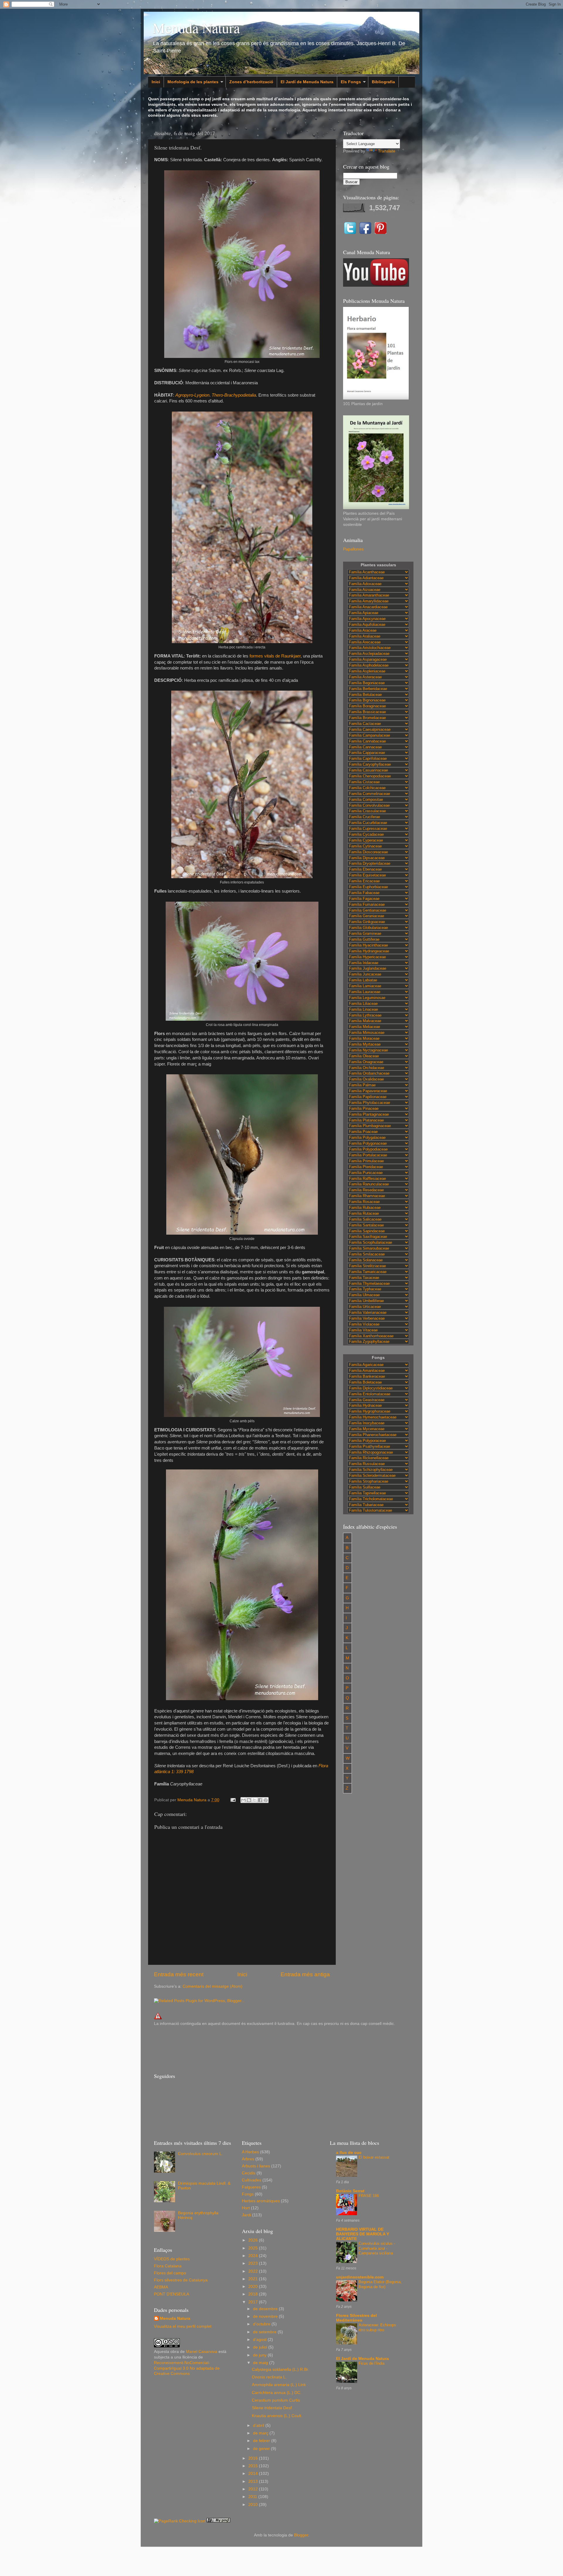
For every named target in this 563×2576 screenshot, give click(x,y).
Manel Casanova (202, 2352)
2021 (254, 2279)
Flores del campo (170, 2273)
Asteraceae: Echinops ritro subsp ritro (377, 2327)
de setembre (265, 2332)
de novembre (266, 2316)
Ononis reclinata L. (269, 2377)
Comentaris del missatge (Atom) (213, 1986)
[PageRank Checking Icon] (180, 2521)
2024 (254, 2256)
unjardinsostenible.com (360, 2277)
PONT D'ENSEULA (172, 2294)
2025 (254, 2248)
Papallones (353, 549)
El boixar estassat (374, 2157)
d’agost (260, 2340)
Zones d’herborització (251, 82)
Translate (387, 151)
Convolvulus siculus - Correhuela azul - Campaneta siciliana (377, 2248)
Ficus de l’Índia (372, 2363)
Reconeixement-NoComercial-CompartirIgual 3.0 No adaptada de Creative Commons (187, 2368)
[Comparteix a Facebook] (260, 1800)
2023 (254, 2263)
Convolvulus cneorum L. (200, 2154)
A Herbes (250, 2152)
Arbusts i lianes (256, 2166)
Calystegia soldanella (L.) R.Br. (280, 2369)
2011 (253, 2497)
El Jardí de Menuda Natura (307, 82)
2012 (254, 2489)
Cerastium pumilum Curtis (276, 2400)
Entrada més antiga (305, 1974)
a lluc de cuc (349, 2153)
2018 (254, 2294)
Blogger (301, 2535)
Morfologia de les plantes (193, 82)
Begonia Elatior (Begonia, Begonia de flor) (380, 2284)
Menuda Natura (196, 28)
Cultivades (252, 2180)
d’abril (259, 2425)
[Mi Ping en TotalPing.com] (218, 2521)
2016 (254, 2458)
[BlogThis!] (249, 1800)
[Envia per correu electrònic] (243, 1800)
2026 (254, 2240)
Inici (156, 82)
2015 (254, 2466)
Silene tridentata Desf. (272, 2408)
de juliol (261, 2347)
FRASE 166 (369, 2196)
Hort (246, 2208)
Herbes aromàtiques (261, 2201)
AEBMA (161, 2287)
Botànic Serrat (350, 2191)
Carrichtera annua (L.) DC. (277, 2393)
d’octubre (262, 2324)
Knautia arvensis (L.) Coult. (277, 2416)
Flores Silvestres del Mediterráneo (356, 2318)
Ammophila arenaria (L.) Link (279, 2385)
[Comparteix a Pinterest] (266, 1800)
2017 (254, 2302)
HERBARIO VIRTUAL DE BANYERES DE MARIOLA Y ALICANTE (363, 2234)
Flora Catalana (168, 2266)
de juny (260, 2355)
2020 (254, 2287)
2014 (254, 2474)
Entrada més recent (179, 1974)
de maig (261, 2363)
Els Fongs (351, 82)
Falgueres (251, 2187)
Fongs (248, 2194)
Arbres (248, 2159)
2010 (254, 2505)
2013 (254, 2481)
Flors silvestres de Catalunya (181, 2280)
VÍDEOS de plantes (172, 2259)
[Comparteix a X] (255, 1800)
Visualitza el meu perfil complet (183, 2326)
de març (261, 2433)
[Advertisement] (261, 2049)
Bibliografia (383, 82)
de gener (262, 2449)
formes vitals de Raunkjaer (275, 656)
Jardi (246, 2215)
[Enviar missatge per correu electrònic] (233, 1800)
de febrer (262, 2441)
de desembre (266, 2309)
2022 (254, 2271)
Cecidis (249, 2173)
